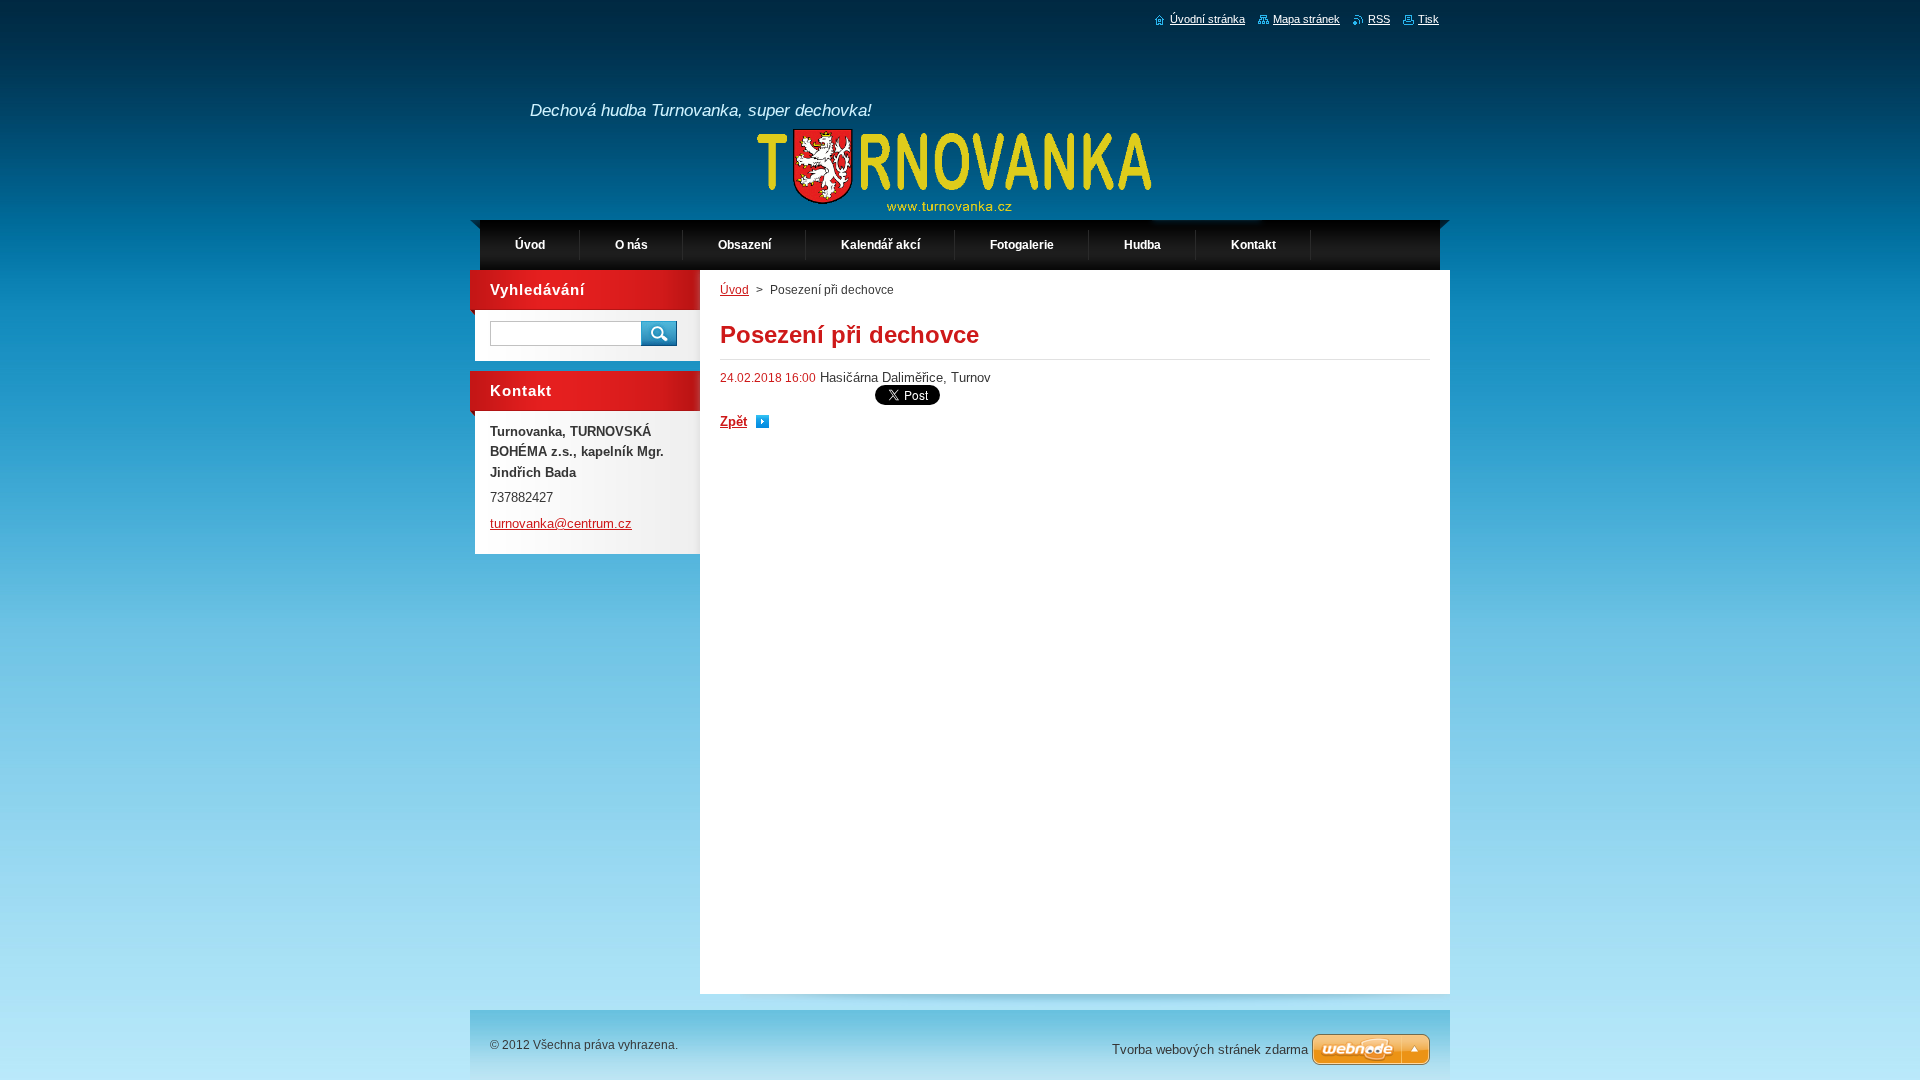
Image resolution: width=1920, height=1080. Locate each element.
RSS (1379, 19)
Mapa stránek (1306, 19)
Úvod (734, 290)
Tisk (1428, 19)
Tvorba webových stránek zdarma (1210, 1049)
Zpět (733, 421)
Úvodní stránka (1207, 19)
